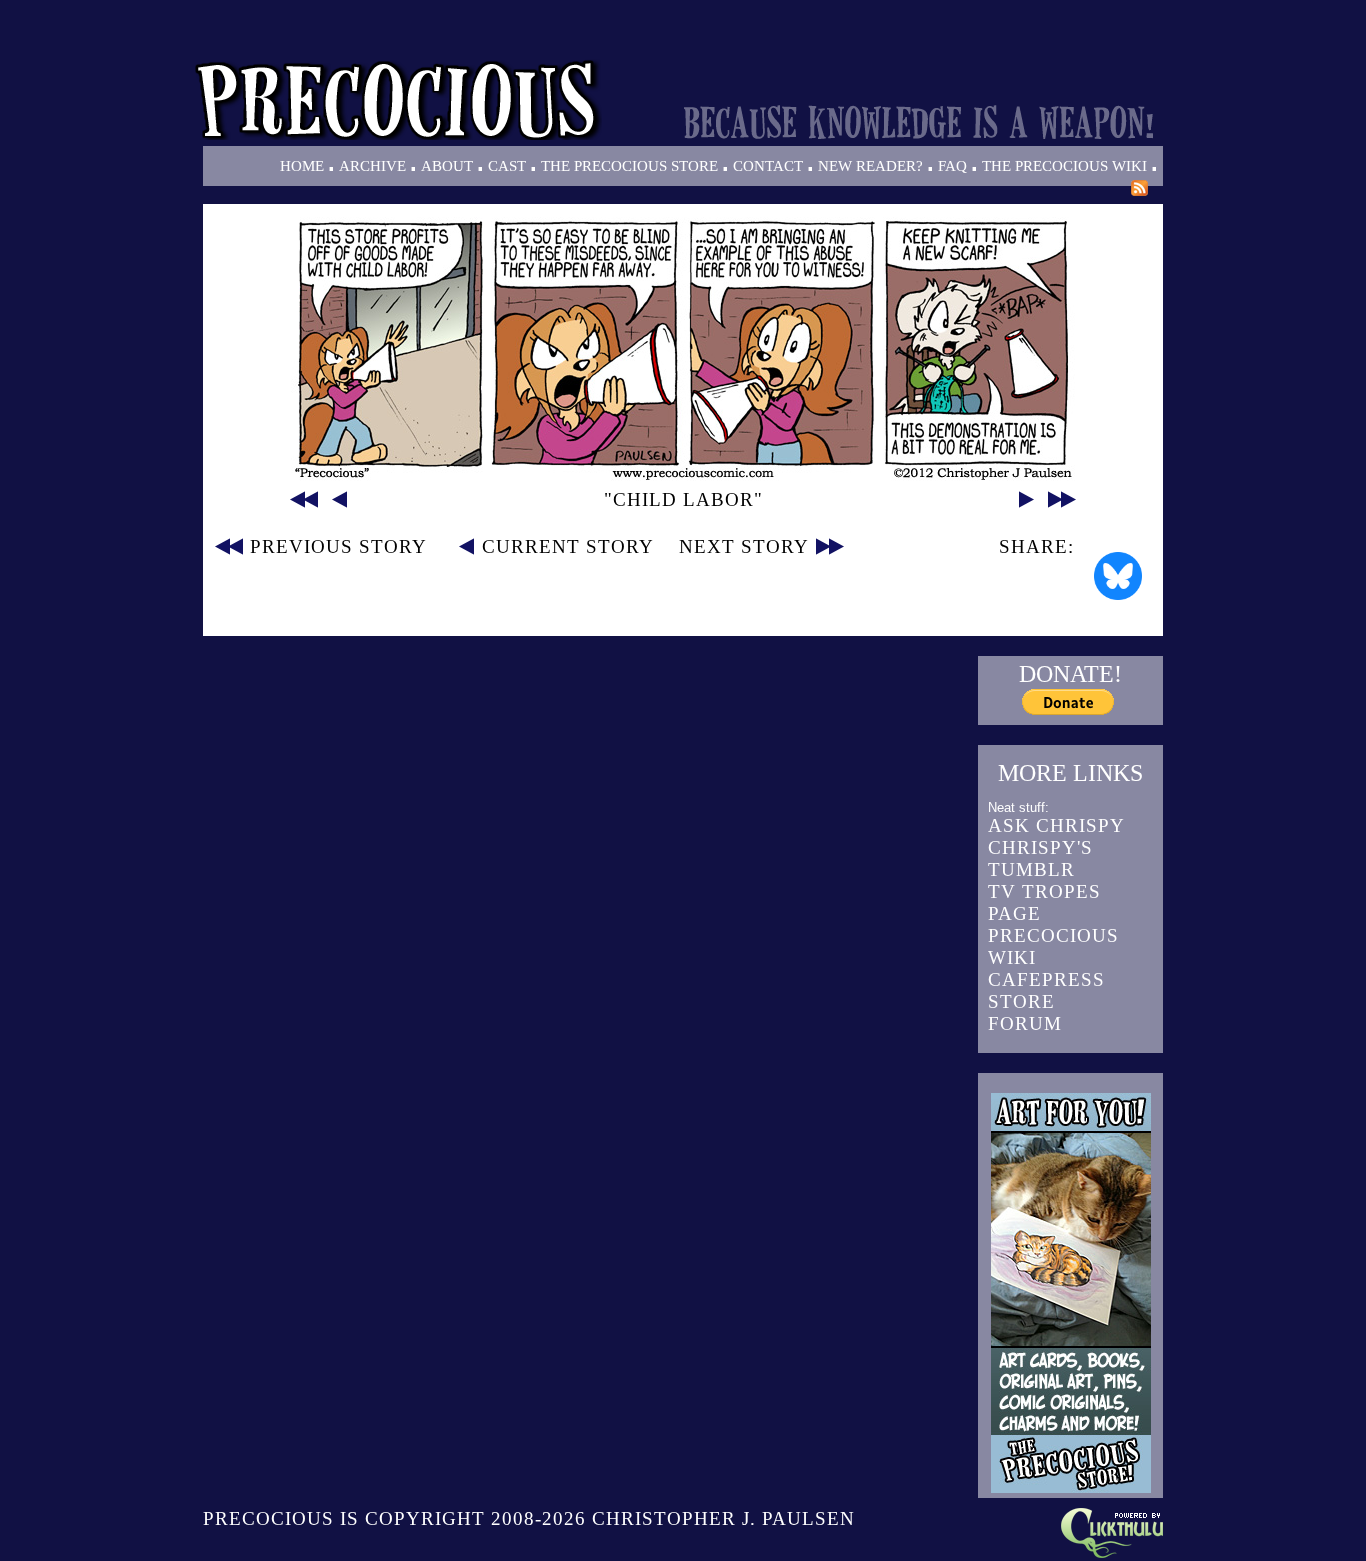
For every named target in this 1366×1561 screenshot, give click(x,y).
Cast (507, 166)
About (447, 166)
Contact (768, 166)
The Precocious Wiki (1064, 166)
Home (302, 166)
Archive (372, 166)
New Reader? (870, 166)
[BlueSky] (1118, 576)
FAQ (952, 166)
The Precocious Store (629, 166)
